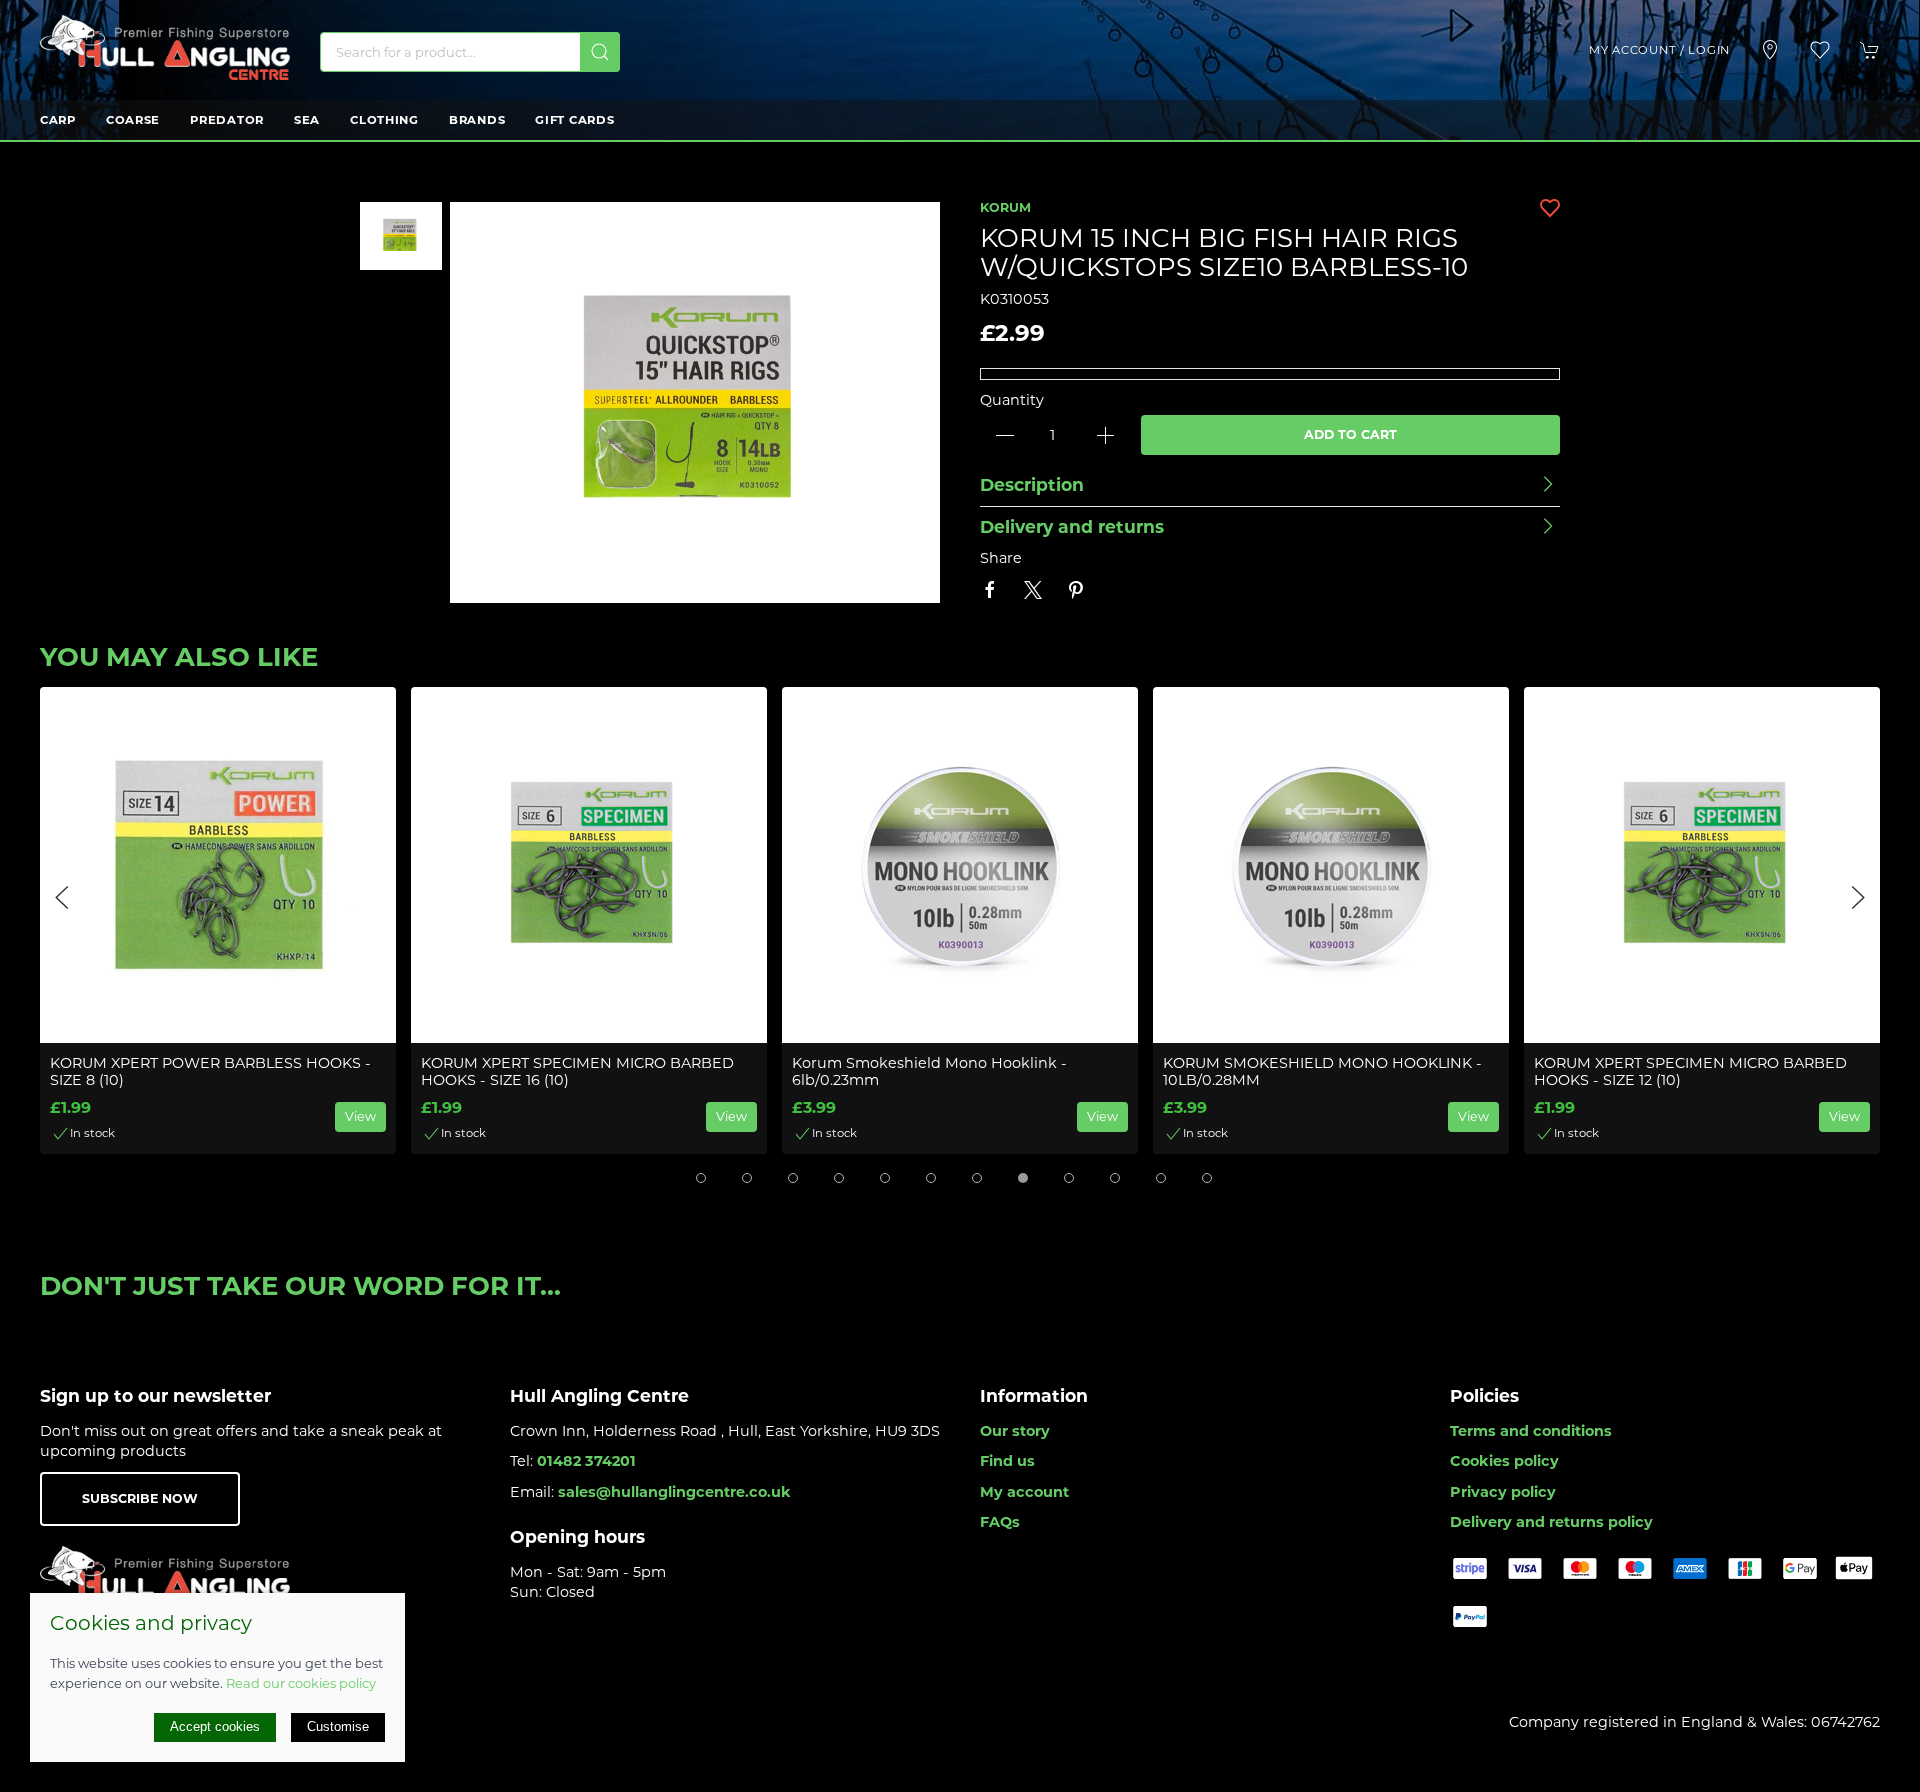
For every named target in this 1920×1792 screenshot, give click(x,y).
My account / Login (1659, 50)
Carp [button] (58, 120)
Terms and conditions (1531, 1431)
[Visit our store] (1770, 50)
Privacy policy (1503, 1492)
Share (1001, 558)
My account (1024, 1492)
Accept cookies (215, 1726)
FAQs (1000, 1522)
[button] (1820, 50)
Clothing (384, 120)
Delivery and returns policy (1551, 1522)
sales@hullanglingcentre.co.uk (674, 1492)
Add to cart (1350, 434)
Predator (227, 120)
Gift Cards (574, 120)
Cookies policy (1504, 1461)
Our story (1015, 1431)
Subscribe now (140, 1498)
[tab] (701, 1178)
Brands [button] (477, 120)
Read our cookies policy (301, 1683)
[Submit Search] (600, 52)
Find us (1007, 1461)
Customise (338, 1726)
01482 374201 (586, 1461)
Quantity (1012, 400)
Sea (307, 120)
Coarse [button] (133, 120)
